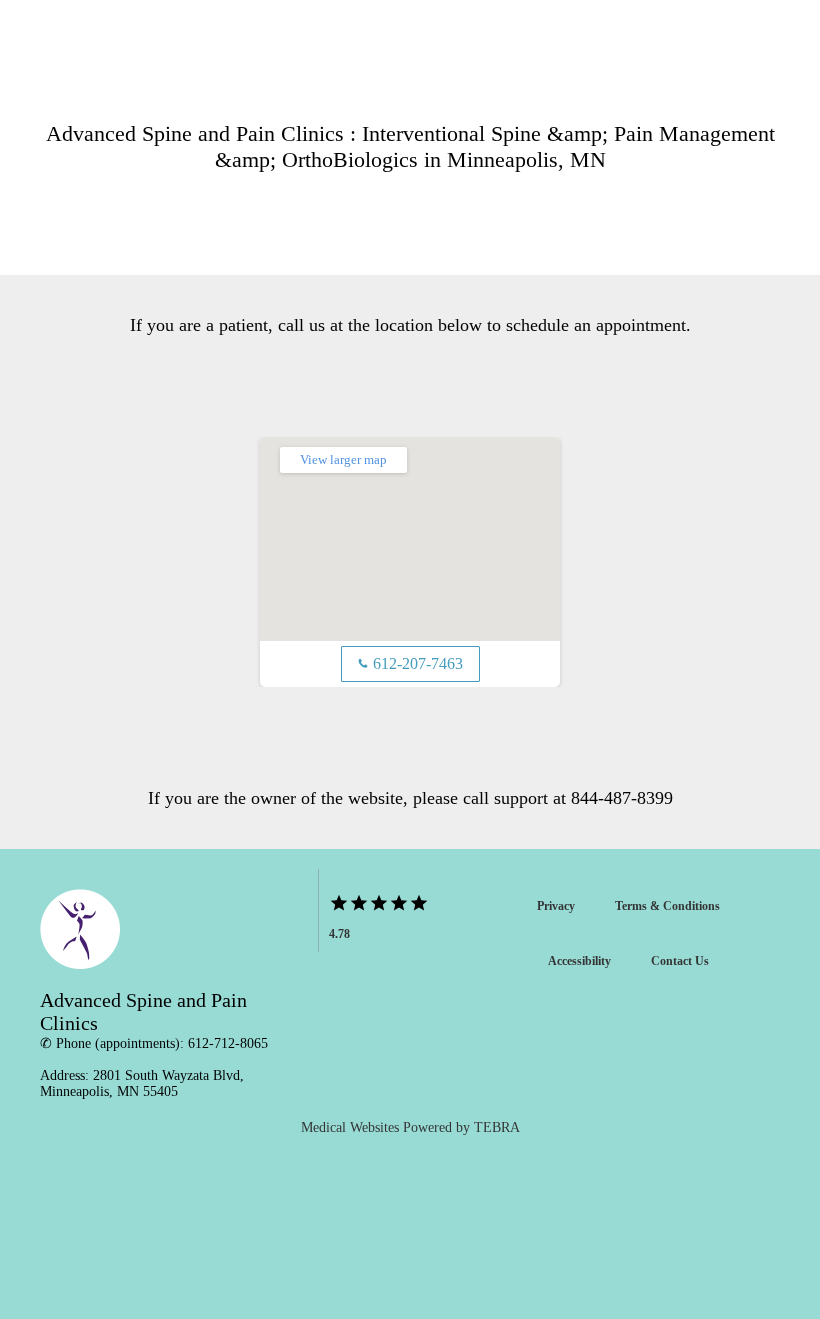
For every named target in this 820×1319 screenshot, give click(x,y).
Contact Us (680, 961)
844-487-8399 (622, 798)
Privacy (556, 906)
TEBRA (497, 1127)
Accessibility (579, 961)
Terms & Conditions (667, 906)
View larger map (343, 459)
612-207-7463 (410, 663)
